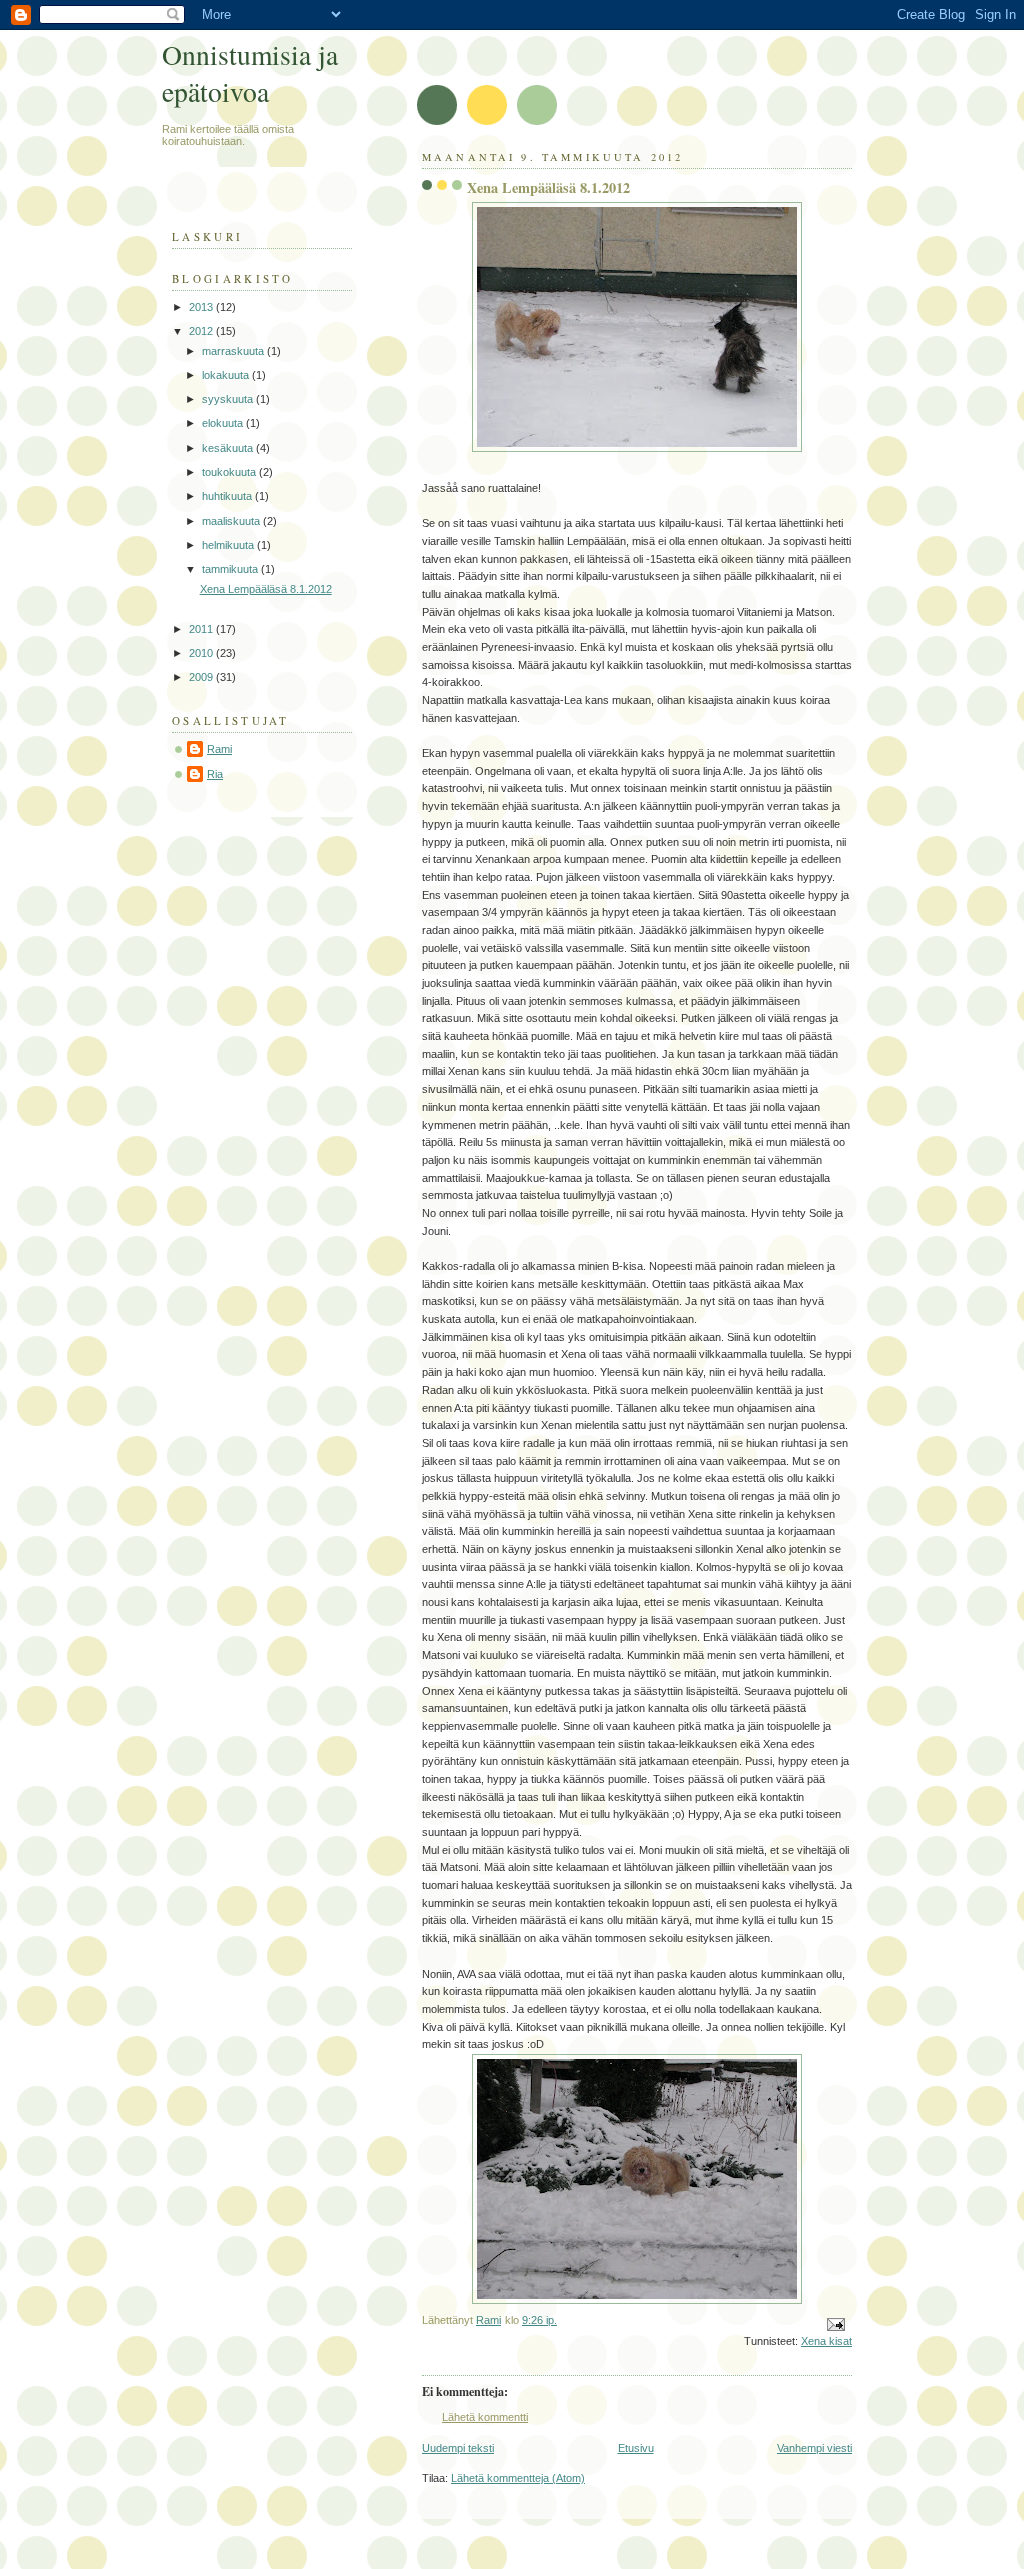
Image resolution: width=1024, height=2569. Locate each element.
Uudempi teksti (458, 2448)
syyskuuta (229, 399)
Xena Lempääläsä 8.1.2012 (266, 589)
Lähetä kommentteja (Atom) (518, 2478)
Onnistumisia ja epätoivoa (250, 73)
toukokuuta (230, 472)
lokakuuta (227, 375)
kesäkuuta (229, 448)
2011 (202, 629)
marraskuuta (234, 351)
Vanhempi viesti (814, 2448)
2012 (202, 331)
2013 (202, 307)
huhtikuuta (228, 496)
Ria (215, 774)
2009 (202, 677)
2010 (202, 653)
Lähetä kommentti (485, 2417)
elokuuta (224, 423)
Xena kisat (826, 2341)
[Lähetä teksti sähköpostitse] (834, 2323)
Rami (219, 749)
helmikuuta (229, 545)
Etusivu (636, 2448)
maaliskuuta (232, 521)
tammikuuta (231, 569)
